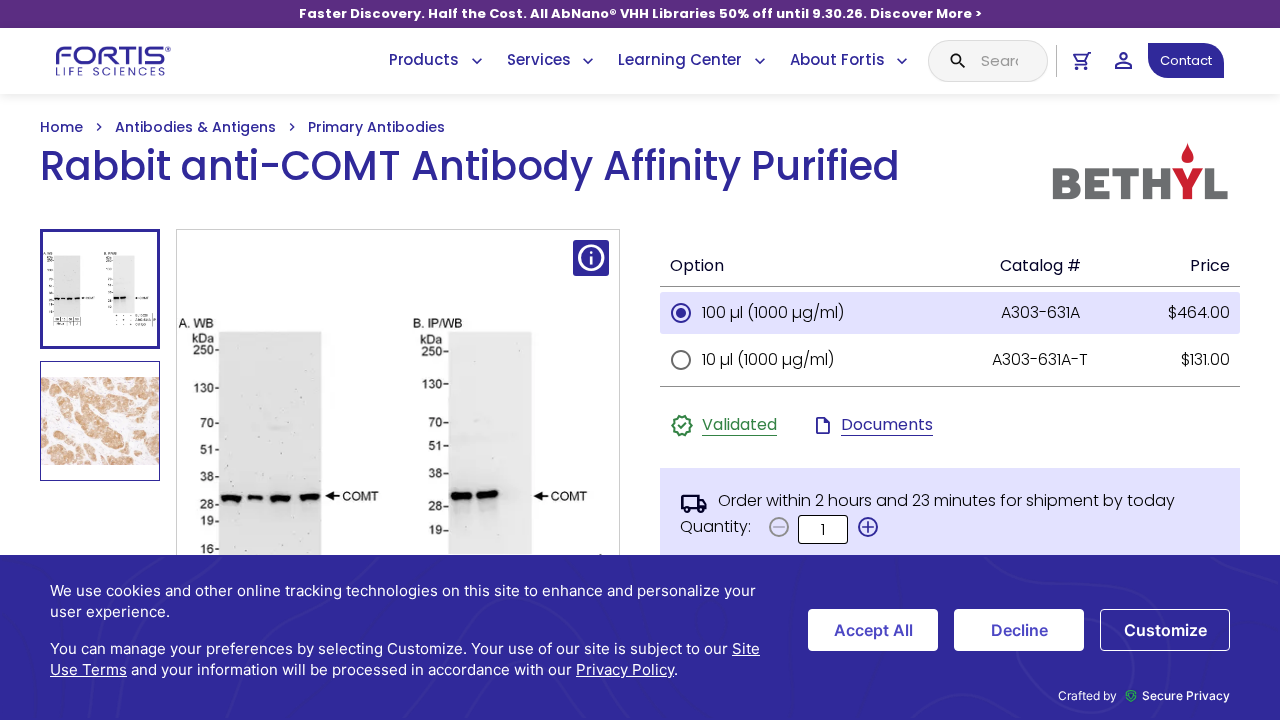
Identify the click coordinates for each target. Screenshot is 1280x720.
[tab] (100, 289)
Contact (1186, 60)
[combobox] (988, 61)
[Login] (1123, 60)
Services (538, 59)
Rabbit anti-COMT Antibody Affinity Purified (470, 166)
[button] (868, 527)
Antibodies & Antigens (195, 127)
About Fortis (837, 59)
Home (61, 127)
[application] (640, 637)
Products (424, 59)
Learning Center (680, 59)
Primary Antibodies (376, 127)
